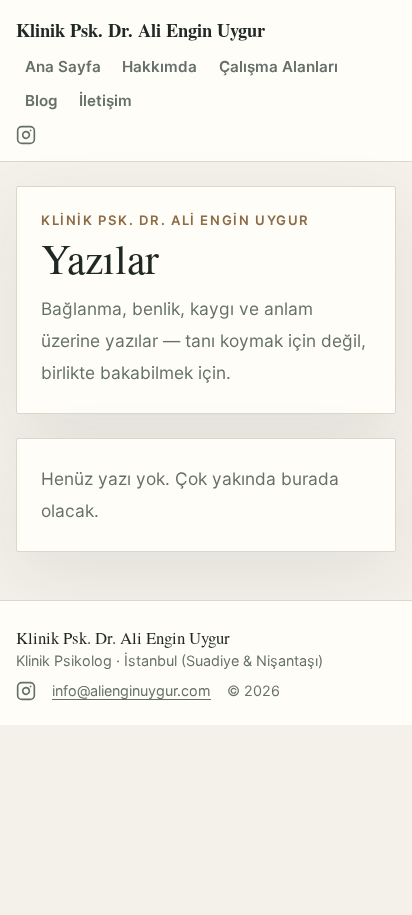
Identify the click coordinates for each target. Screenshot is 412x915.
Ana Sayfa (63, 66)
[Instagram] (26, 135)
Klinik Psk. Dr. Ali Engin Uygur (140, 29)
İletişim (105, 100)
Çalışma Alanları (278, 66)
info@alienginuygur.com (131, 690)
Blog (41, 100)
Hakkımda (159, 66)
